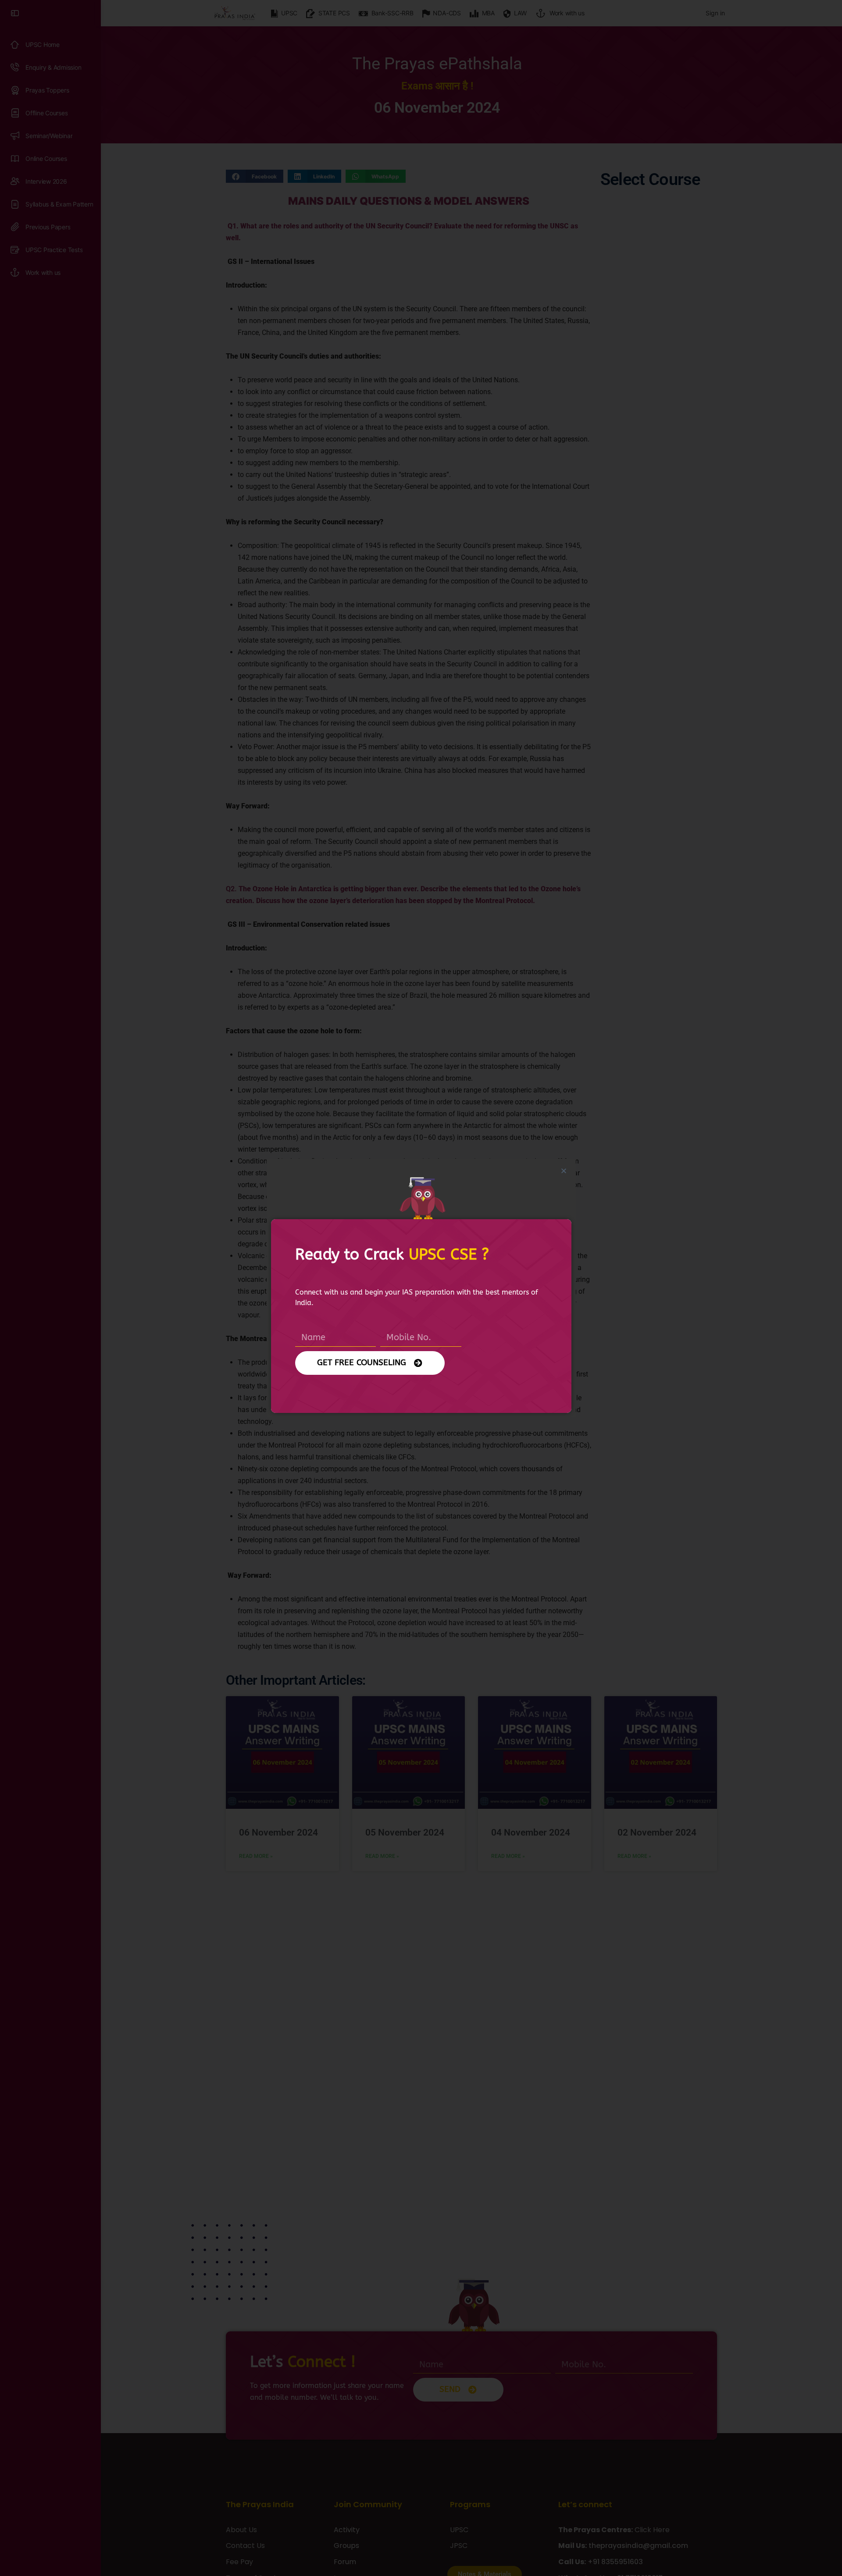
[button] (564, 1171)
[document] (421, 1288)
